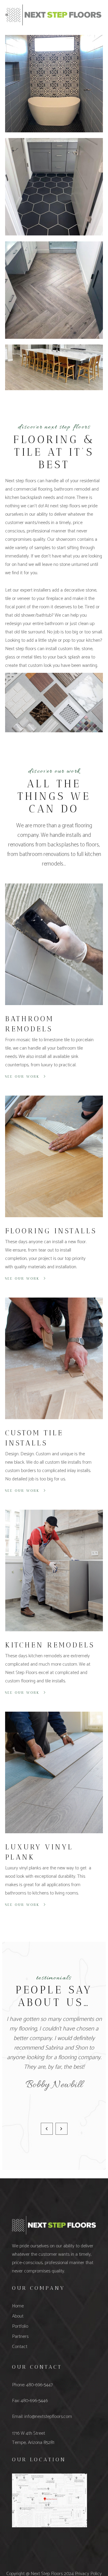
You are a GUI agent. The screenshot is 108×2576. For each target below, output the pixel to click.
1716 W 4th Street (28, 2433)
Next (61, 2129)
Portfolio (20, 2326)
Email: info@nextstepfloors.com (42, 2417)
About (18, 2316)
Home (18, 2306)
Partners (20, 2337)
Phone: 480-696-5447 (32, 2385)
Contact (20, 2347)
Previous (47, 2129)
